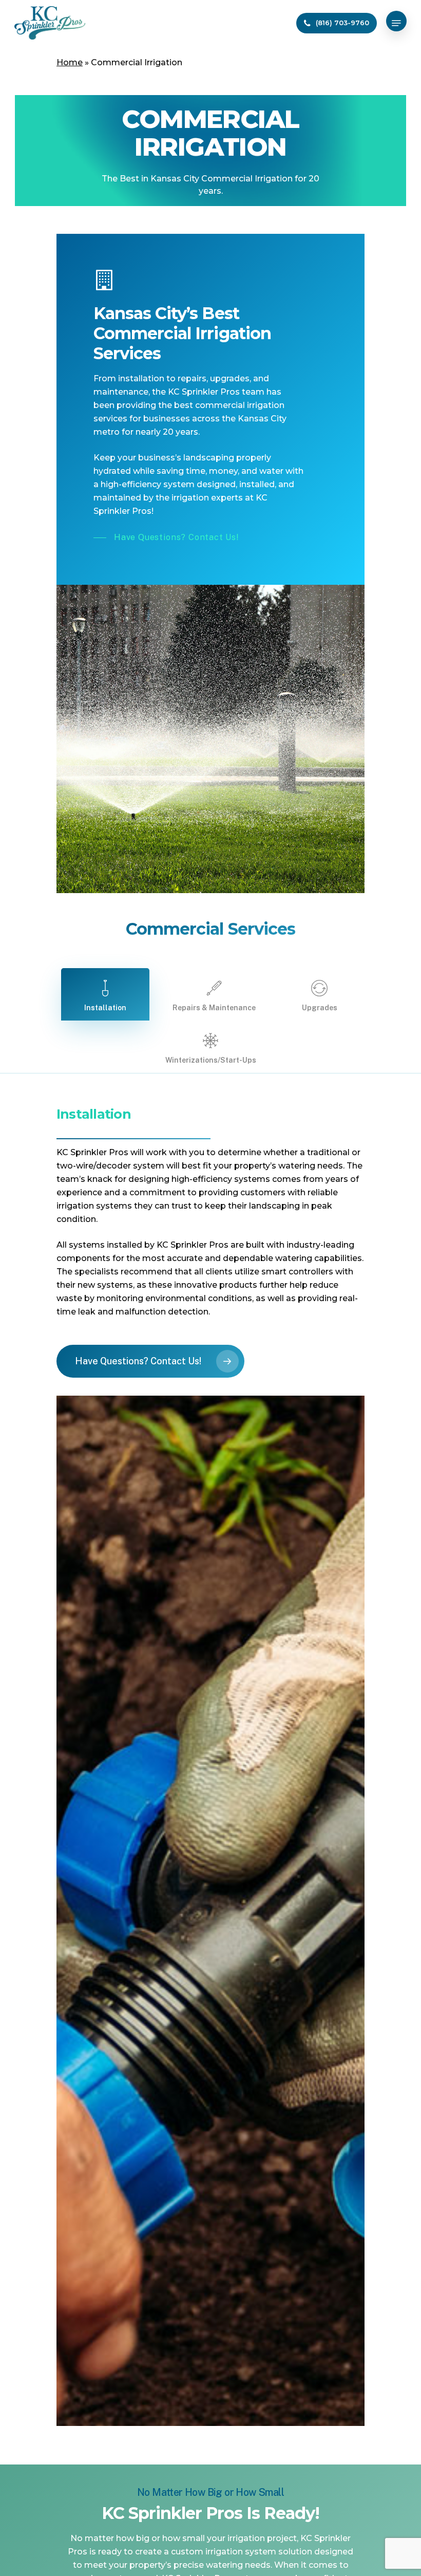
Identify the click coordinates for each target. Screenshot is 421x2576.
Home (70, 62)
